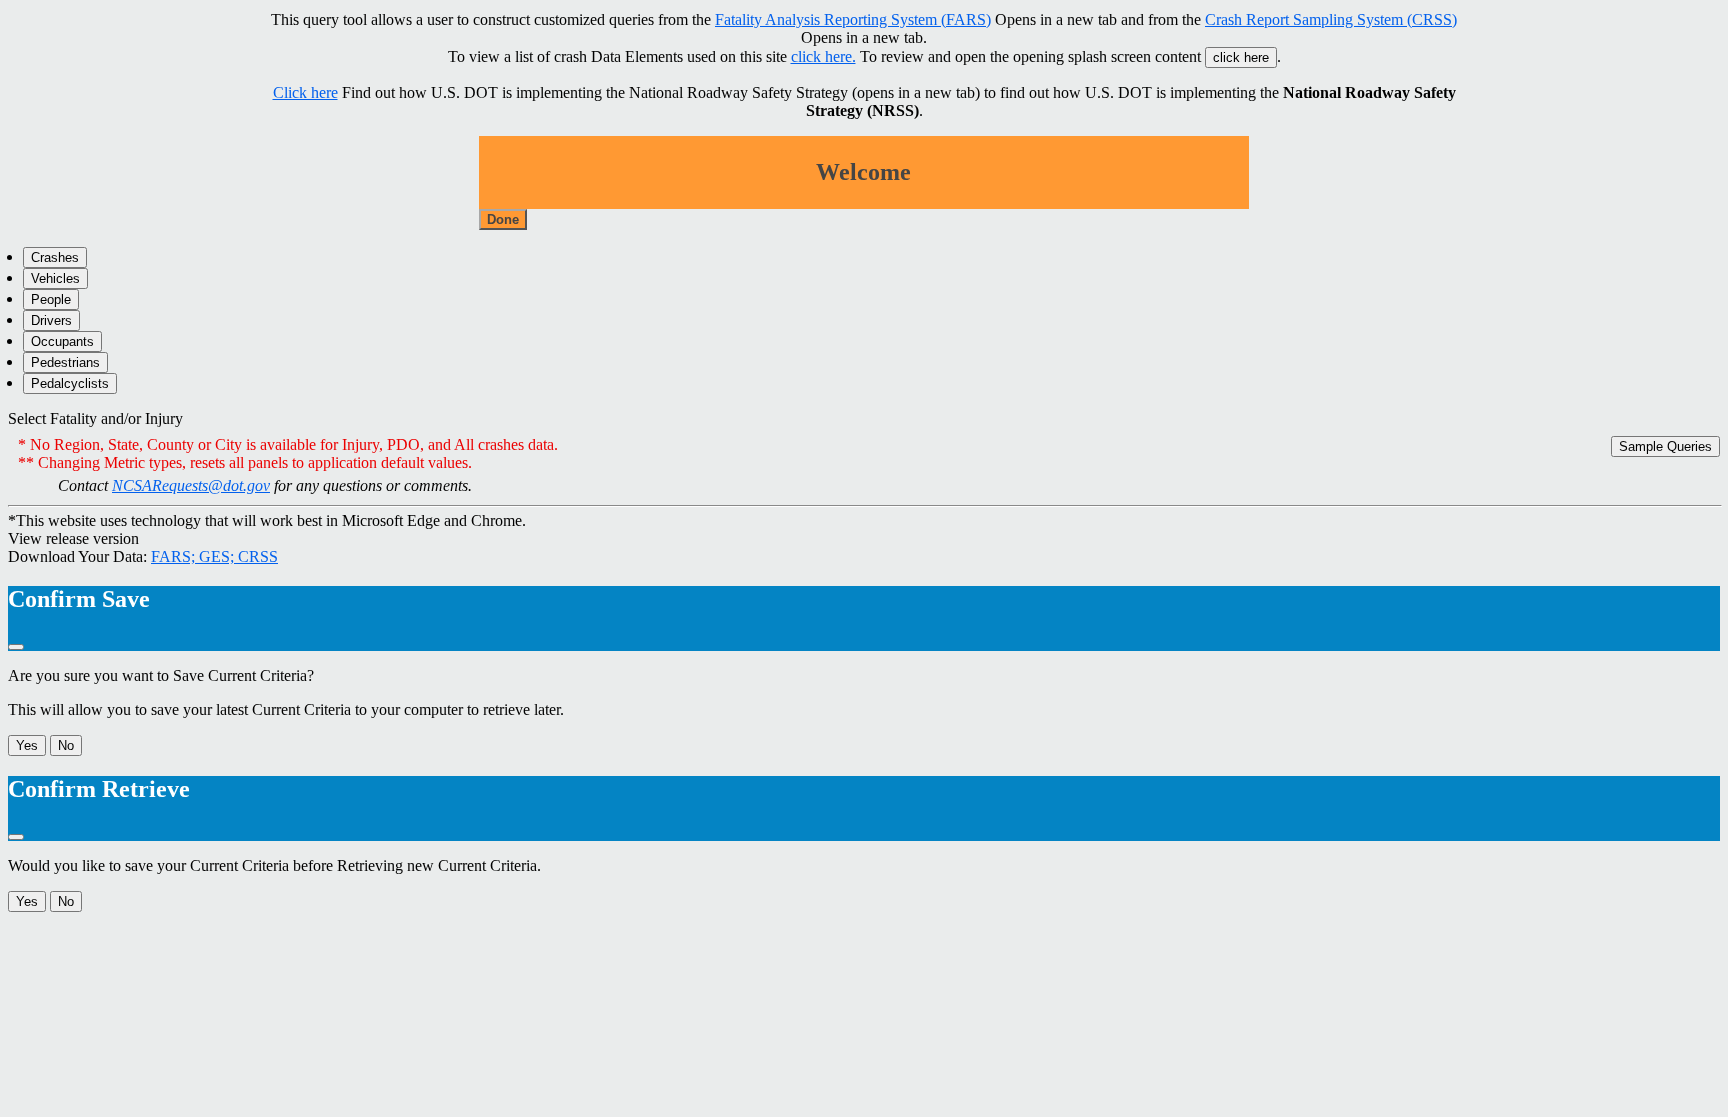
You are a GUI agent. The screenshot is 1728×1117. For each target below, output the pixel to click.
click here (1241, 57)
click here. (823, 56)
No (66, 745)
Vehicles (55, 278)
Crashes (55, 257)
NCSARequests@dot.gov (191, 485)
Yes (27, 745)
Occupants (62, 341)
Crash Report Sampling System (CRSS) (1331, 19)
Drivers (51, 320)
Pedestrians (65, 362)
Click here (305, 92)
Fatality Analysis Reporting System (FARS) (853, 19)
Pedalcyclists (70, 383)
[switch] (283, 419)
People (51, 299)
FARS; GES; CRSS (214, 556)
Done (503, 219)
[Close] (16, 647)
